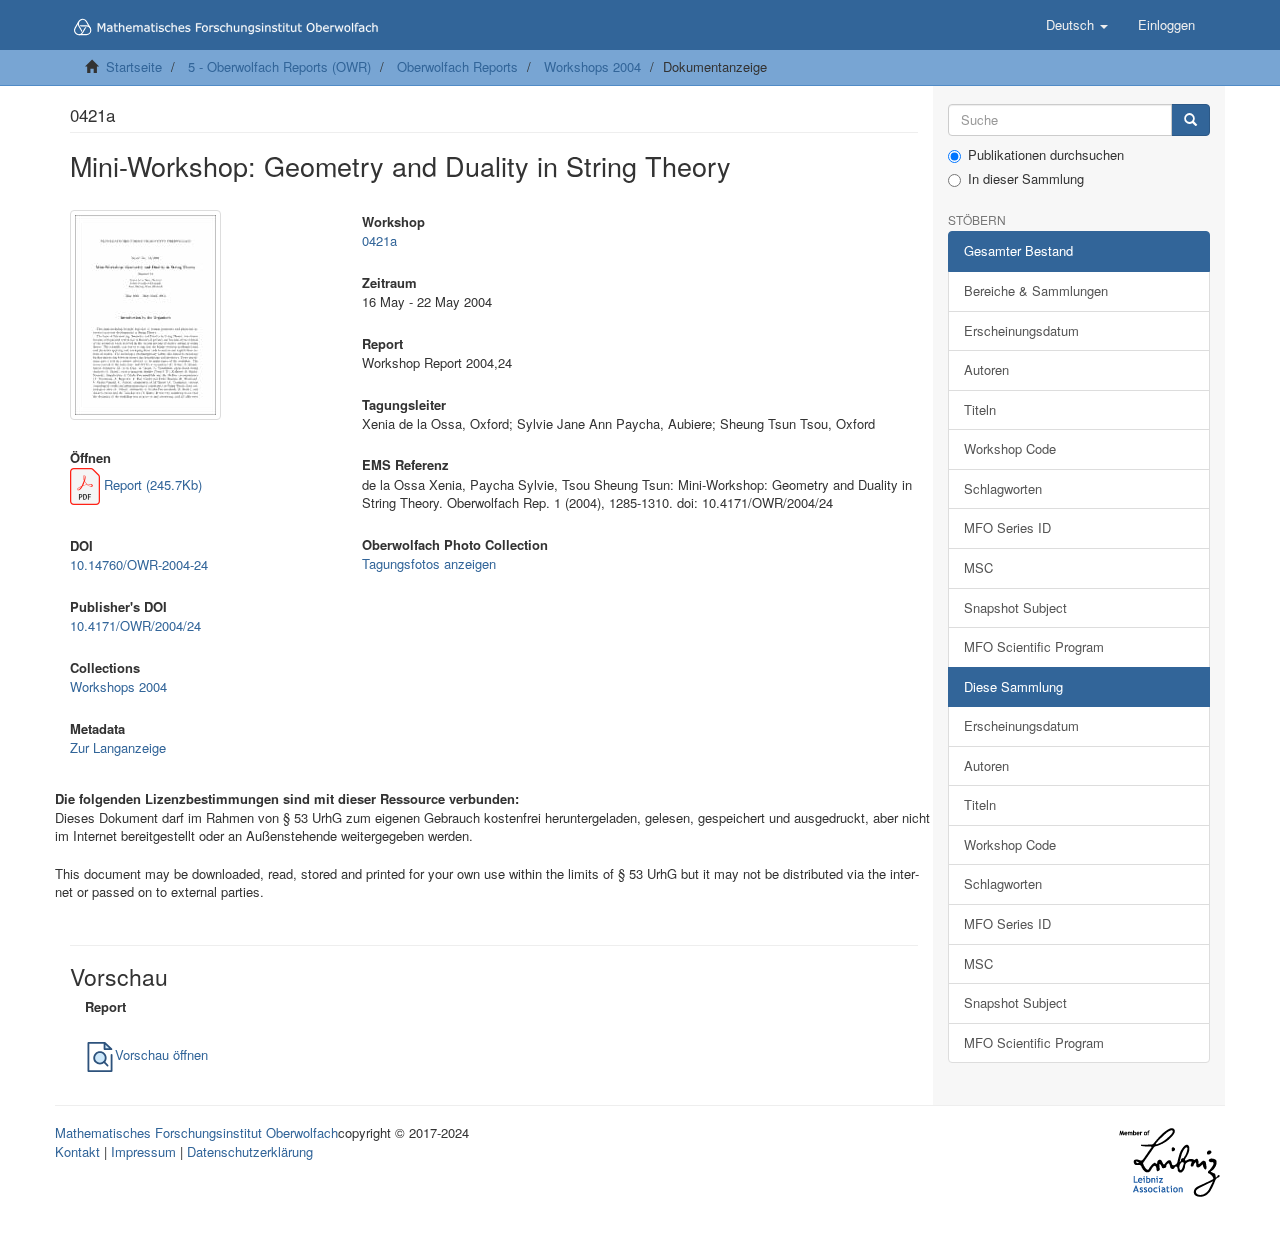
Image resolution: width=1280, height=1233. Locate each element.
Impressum (143, 1151)
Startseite (134, 66)
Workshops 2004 (592, 66)
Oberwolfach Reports (457, 66)
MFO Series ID (1007, 527)
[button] (1077, 25)
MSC (978, 567)
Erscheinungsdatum (1021, 330)
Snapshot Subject (1015, 607)
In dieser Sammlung (1026, 179)
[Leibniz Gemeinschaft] (1168, 1162)
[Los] (1190, 120)
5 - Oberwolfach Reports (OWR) (279, 66)
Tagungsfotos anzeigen (429, 563)
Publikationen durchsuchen (1046, 155)
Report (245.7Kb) (151, 484)
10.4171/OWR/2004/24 (135, 625)
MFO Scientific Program (1034, 646)
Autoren (986, 369)
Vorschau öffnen (161, 1054)
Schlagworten (1003, 488)
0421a (379, 240)
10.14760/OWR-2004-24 (139, 564)
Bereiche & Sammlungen (1036, 290)
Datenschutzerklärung (250, 1151)
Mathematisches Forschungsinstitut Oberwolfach (196, 1132)
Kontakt (77, 1151)
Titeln (980, 409)
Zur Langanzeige (118, 747)
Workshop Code (1010, 448)
